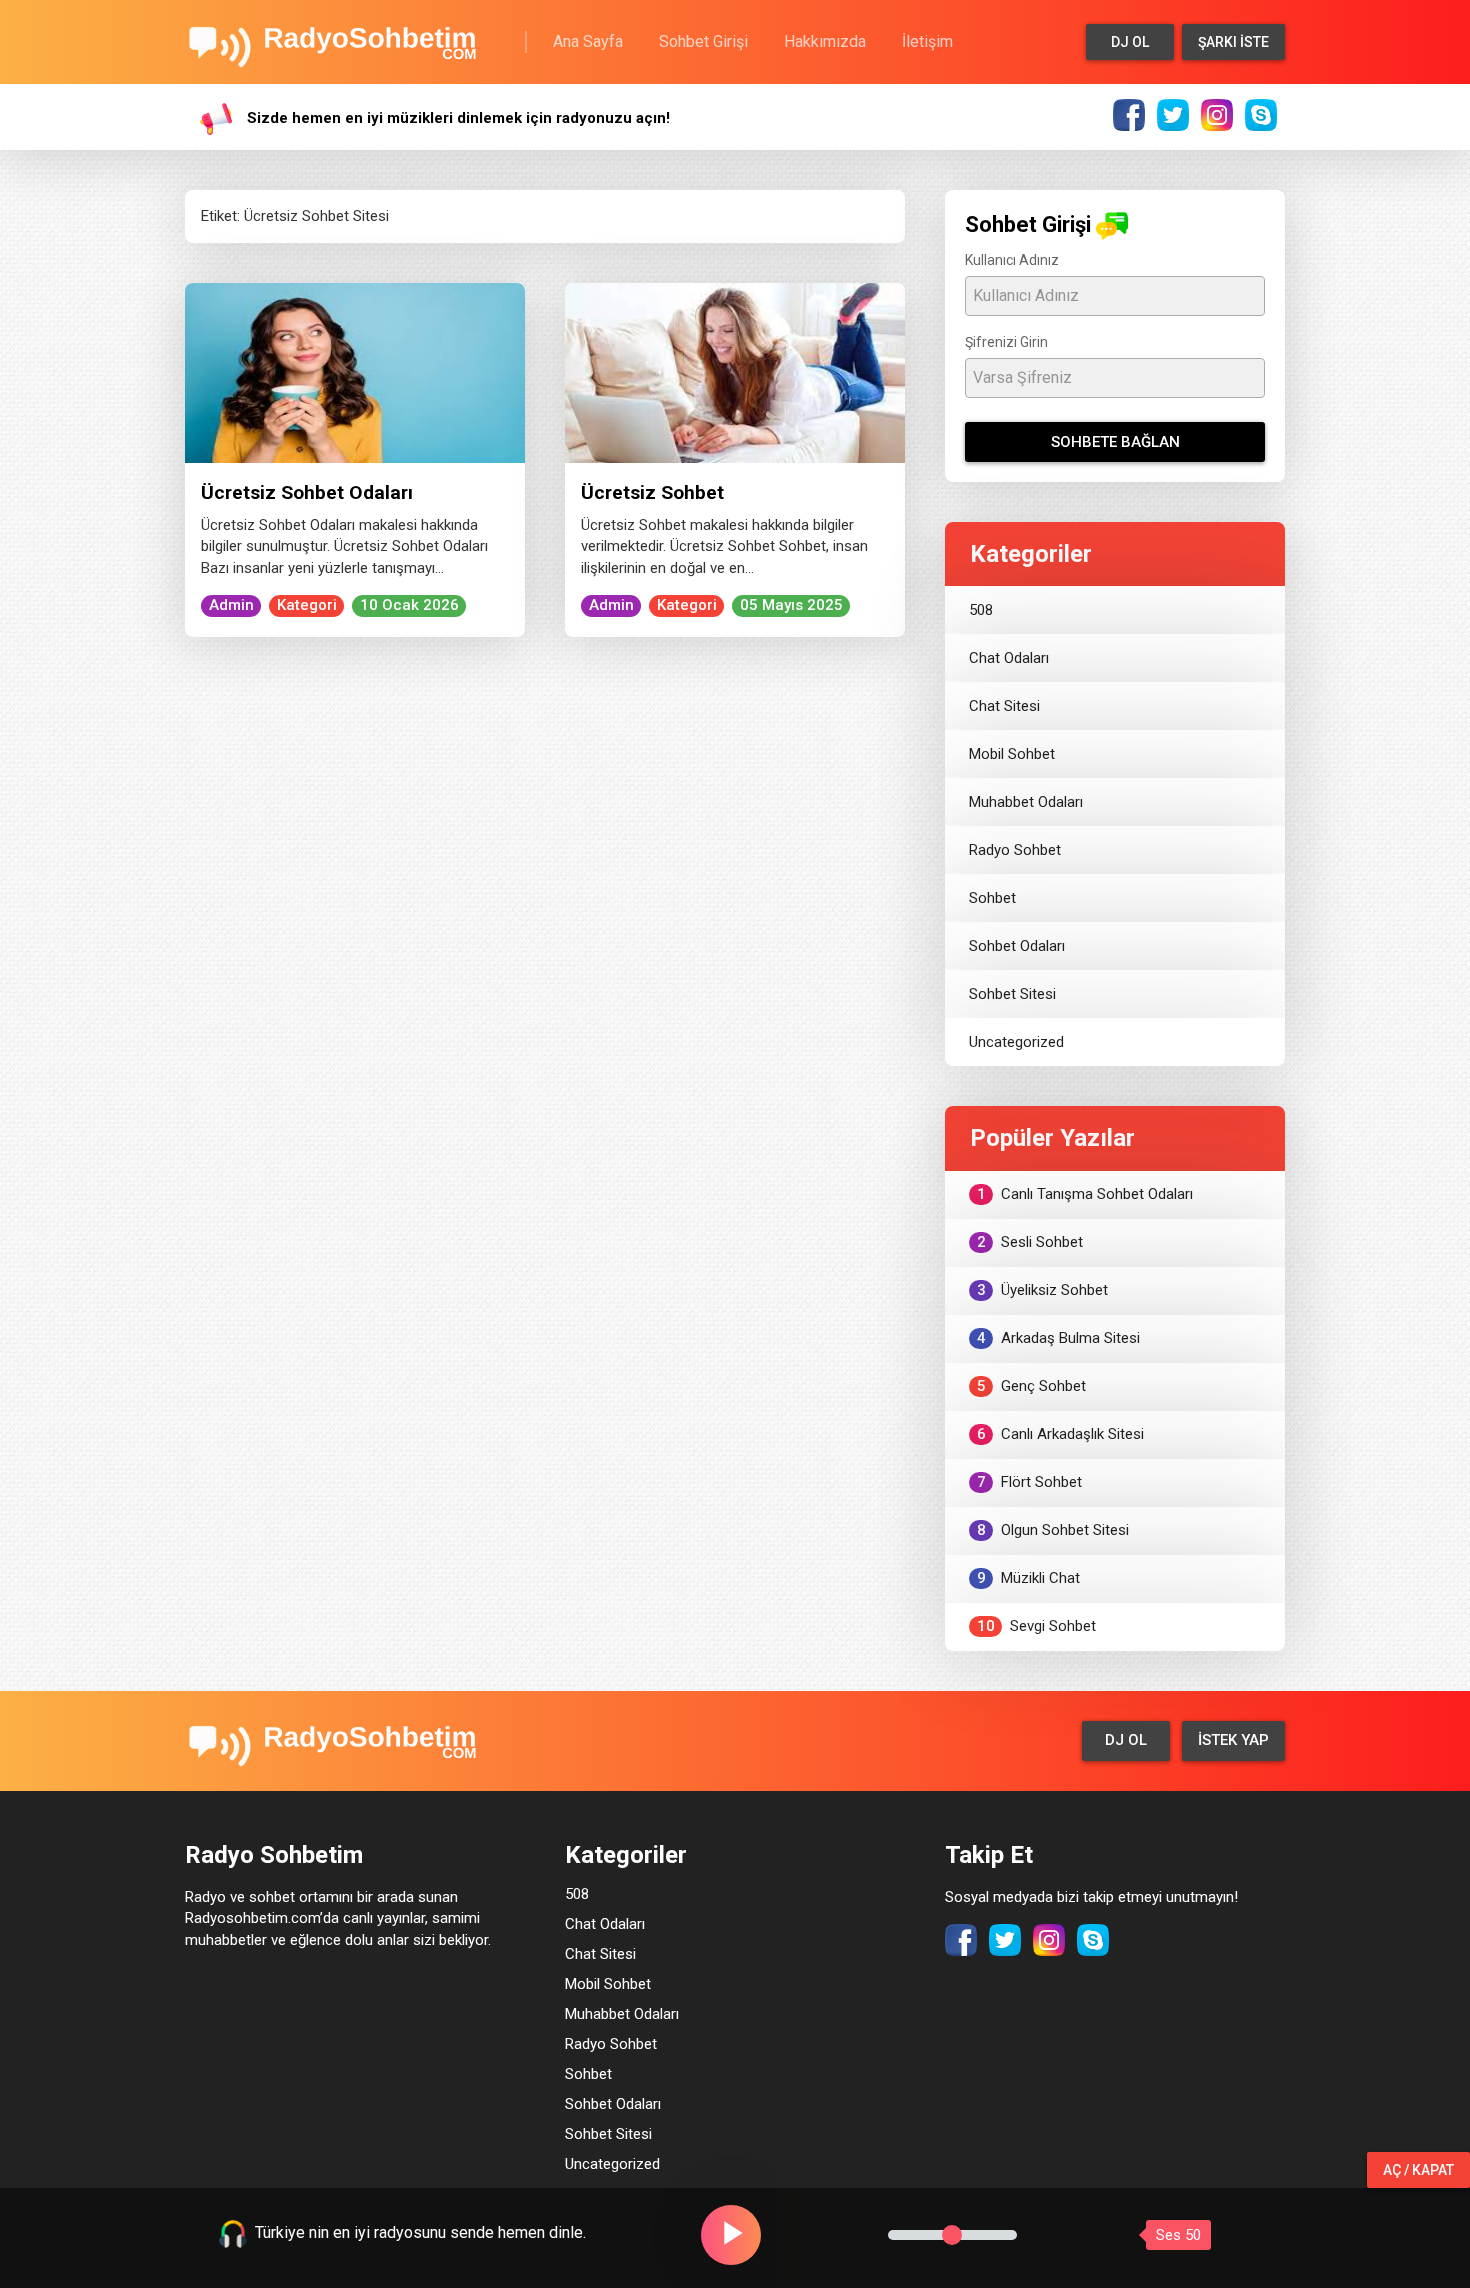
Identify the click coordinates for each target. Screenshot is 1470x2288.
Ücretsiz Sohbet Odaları (307, 492)
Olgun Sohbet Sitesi (1053, 1530)
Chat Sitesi (1004, 706)
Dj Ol (1130, 42)
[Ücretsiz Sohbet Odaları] (355, 372)
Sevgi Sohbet (1037, 1626)
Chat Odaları (1009, 658)
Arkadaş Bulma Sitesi (1059, 1338)
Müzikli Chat (1029, 1578)
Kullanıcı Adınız (1012, 260)
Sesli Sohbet (1030, 1242)
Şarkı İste (1233, 42)
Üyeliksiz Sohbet (1043, 1290)
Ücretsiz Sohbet (652, 492)
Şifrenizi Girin (1006, 342)
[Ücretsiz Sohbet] (735, 372)
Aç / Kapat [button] (1418, 2170)
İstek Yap (1233, 1740)
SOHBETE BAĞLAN (1115, 442)
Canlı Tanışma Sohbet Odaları (1085, 1194)
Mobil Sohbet (1012, 754)
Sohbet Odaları (1017, 946)
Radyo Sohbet (1015, 850)
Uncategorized (1016, 1042)
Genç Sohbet (1032, 1386)
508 (981, 610)
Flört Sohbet (1030, 1482)
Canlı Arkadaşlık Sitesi (1061, 1434)
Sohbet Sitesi (1012, 994)
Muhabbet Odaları (1026, 802)
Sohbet (992, 898)
